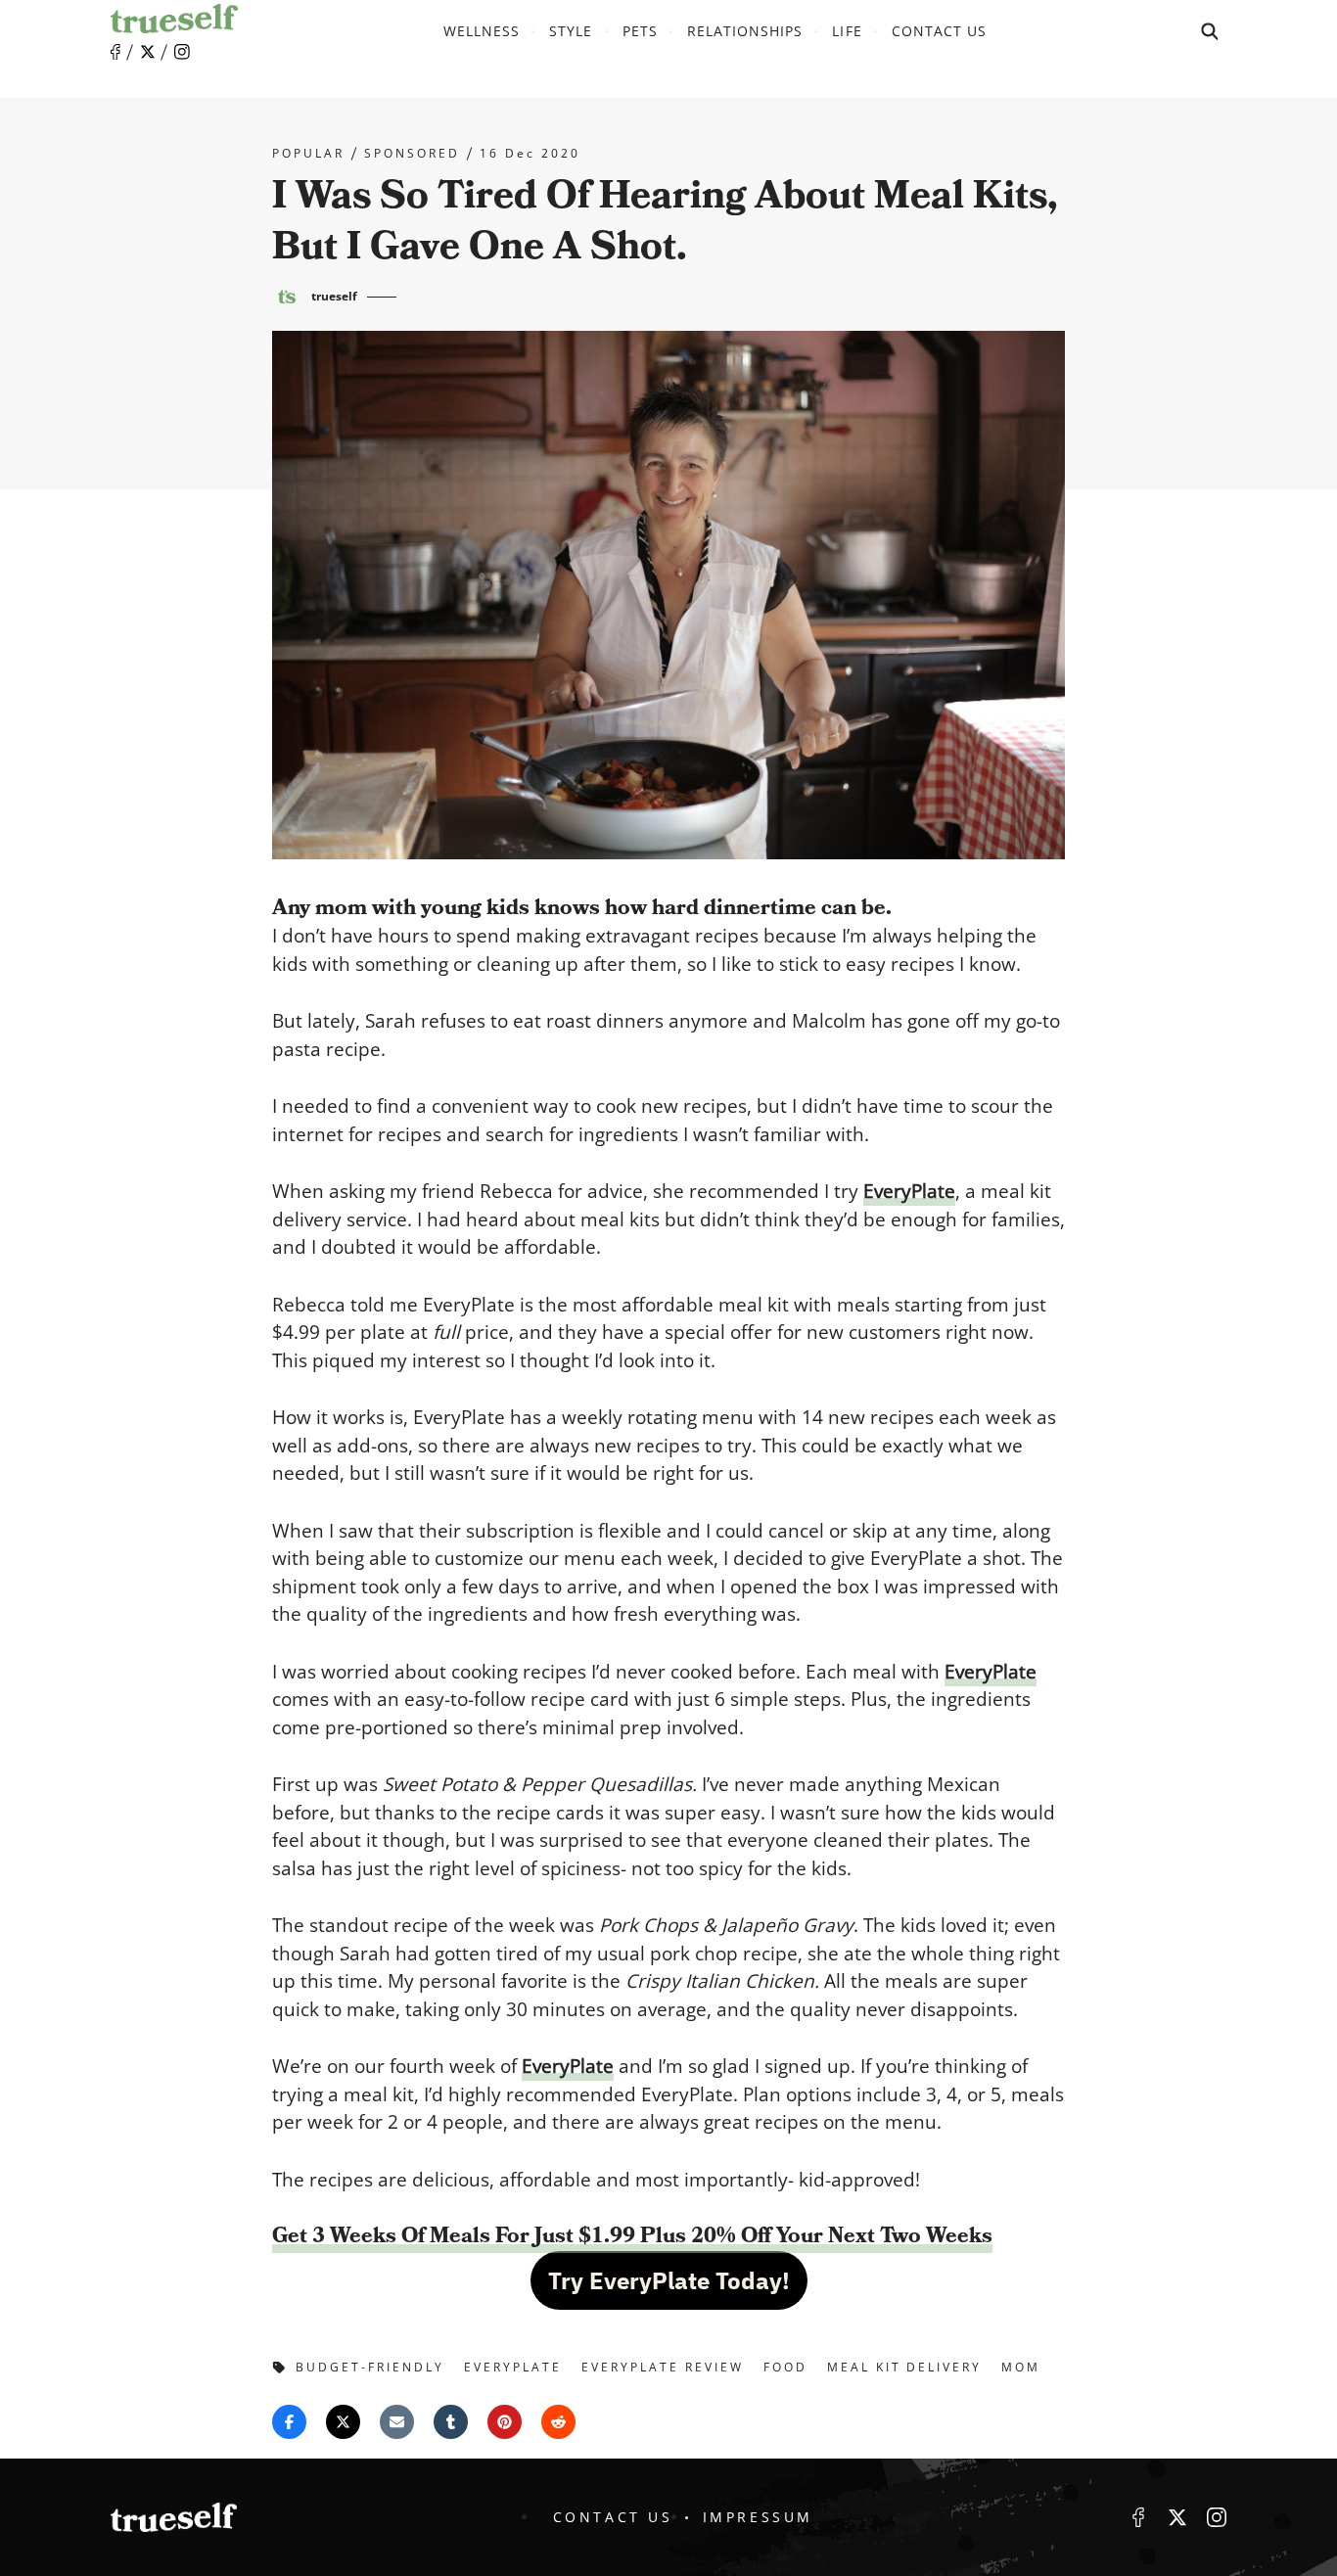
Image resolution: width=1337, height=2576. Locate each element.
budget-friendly (370, 2367)
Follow (148, 52)
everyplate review (663, 2367)
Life (847, 31)
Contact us (940, 31)
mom (1021, 2367)
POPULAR (308, 154)
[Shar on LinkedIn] (451, 2422)
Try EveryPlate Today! (669, 2280)
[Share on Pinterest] (505, 2422)
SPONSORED (412, 154)
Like (115, 52)
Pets (640, 31)
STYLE (571, 31)
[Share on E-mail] (397, 2422)
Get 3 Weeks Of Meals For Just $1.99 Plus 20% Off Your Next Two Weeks (632, 2236)
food (785, 2367)
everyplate (513, 2367)
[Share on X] (343, 2422)
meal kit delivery (905, 2367)
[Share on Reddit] (558, 2422)
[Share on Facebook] (289, 2422)
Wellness (482, 31)
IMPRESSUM (758, 2517)
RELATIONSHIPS (745, 31)
